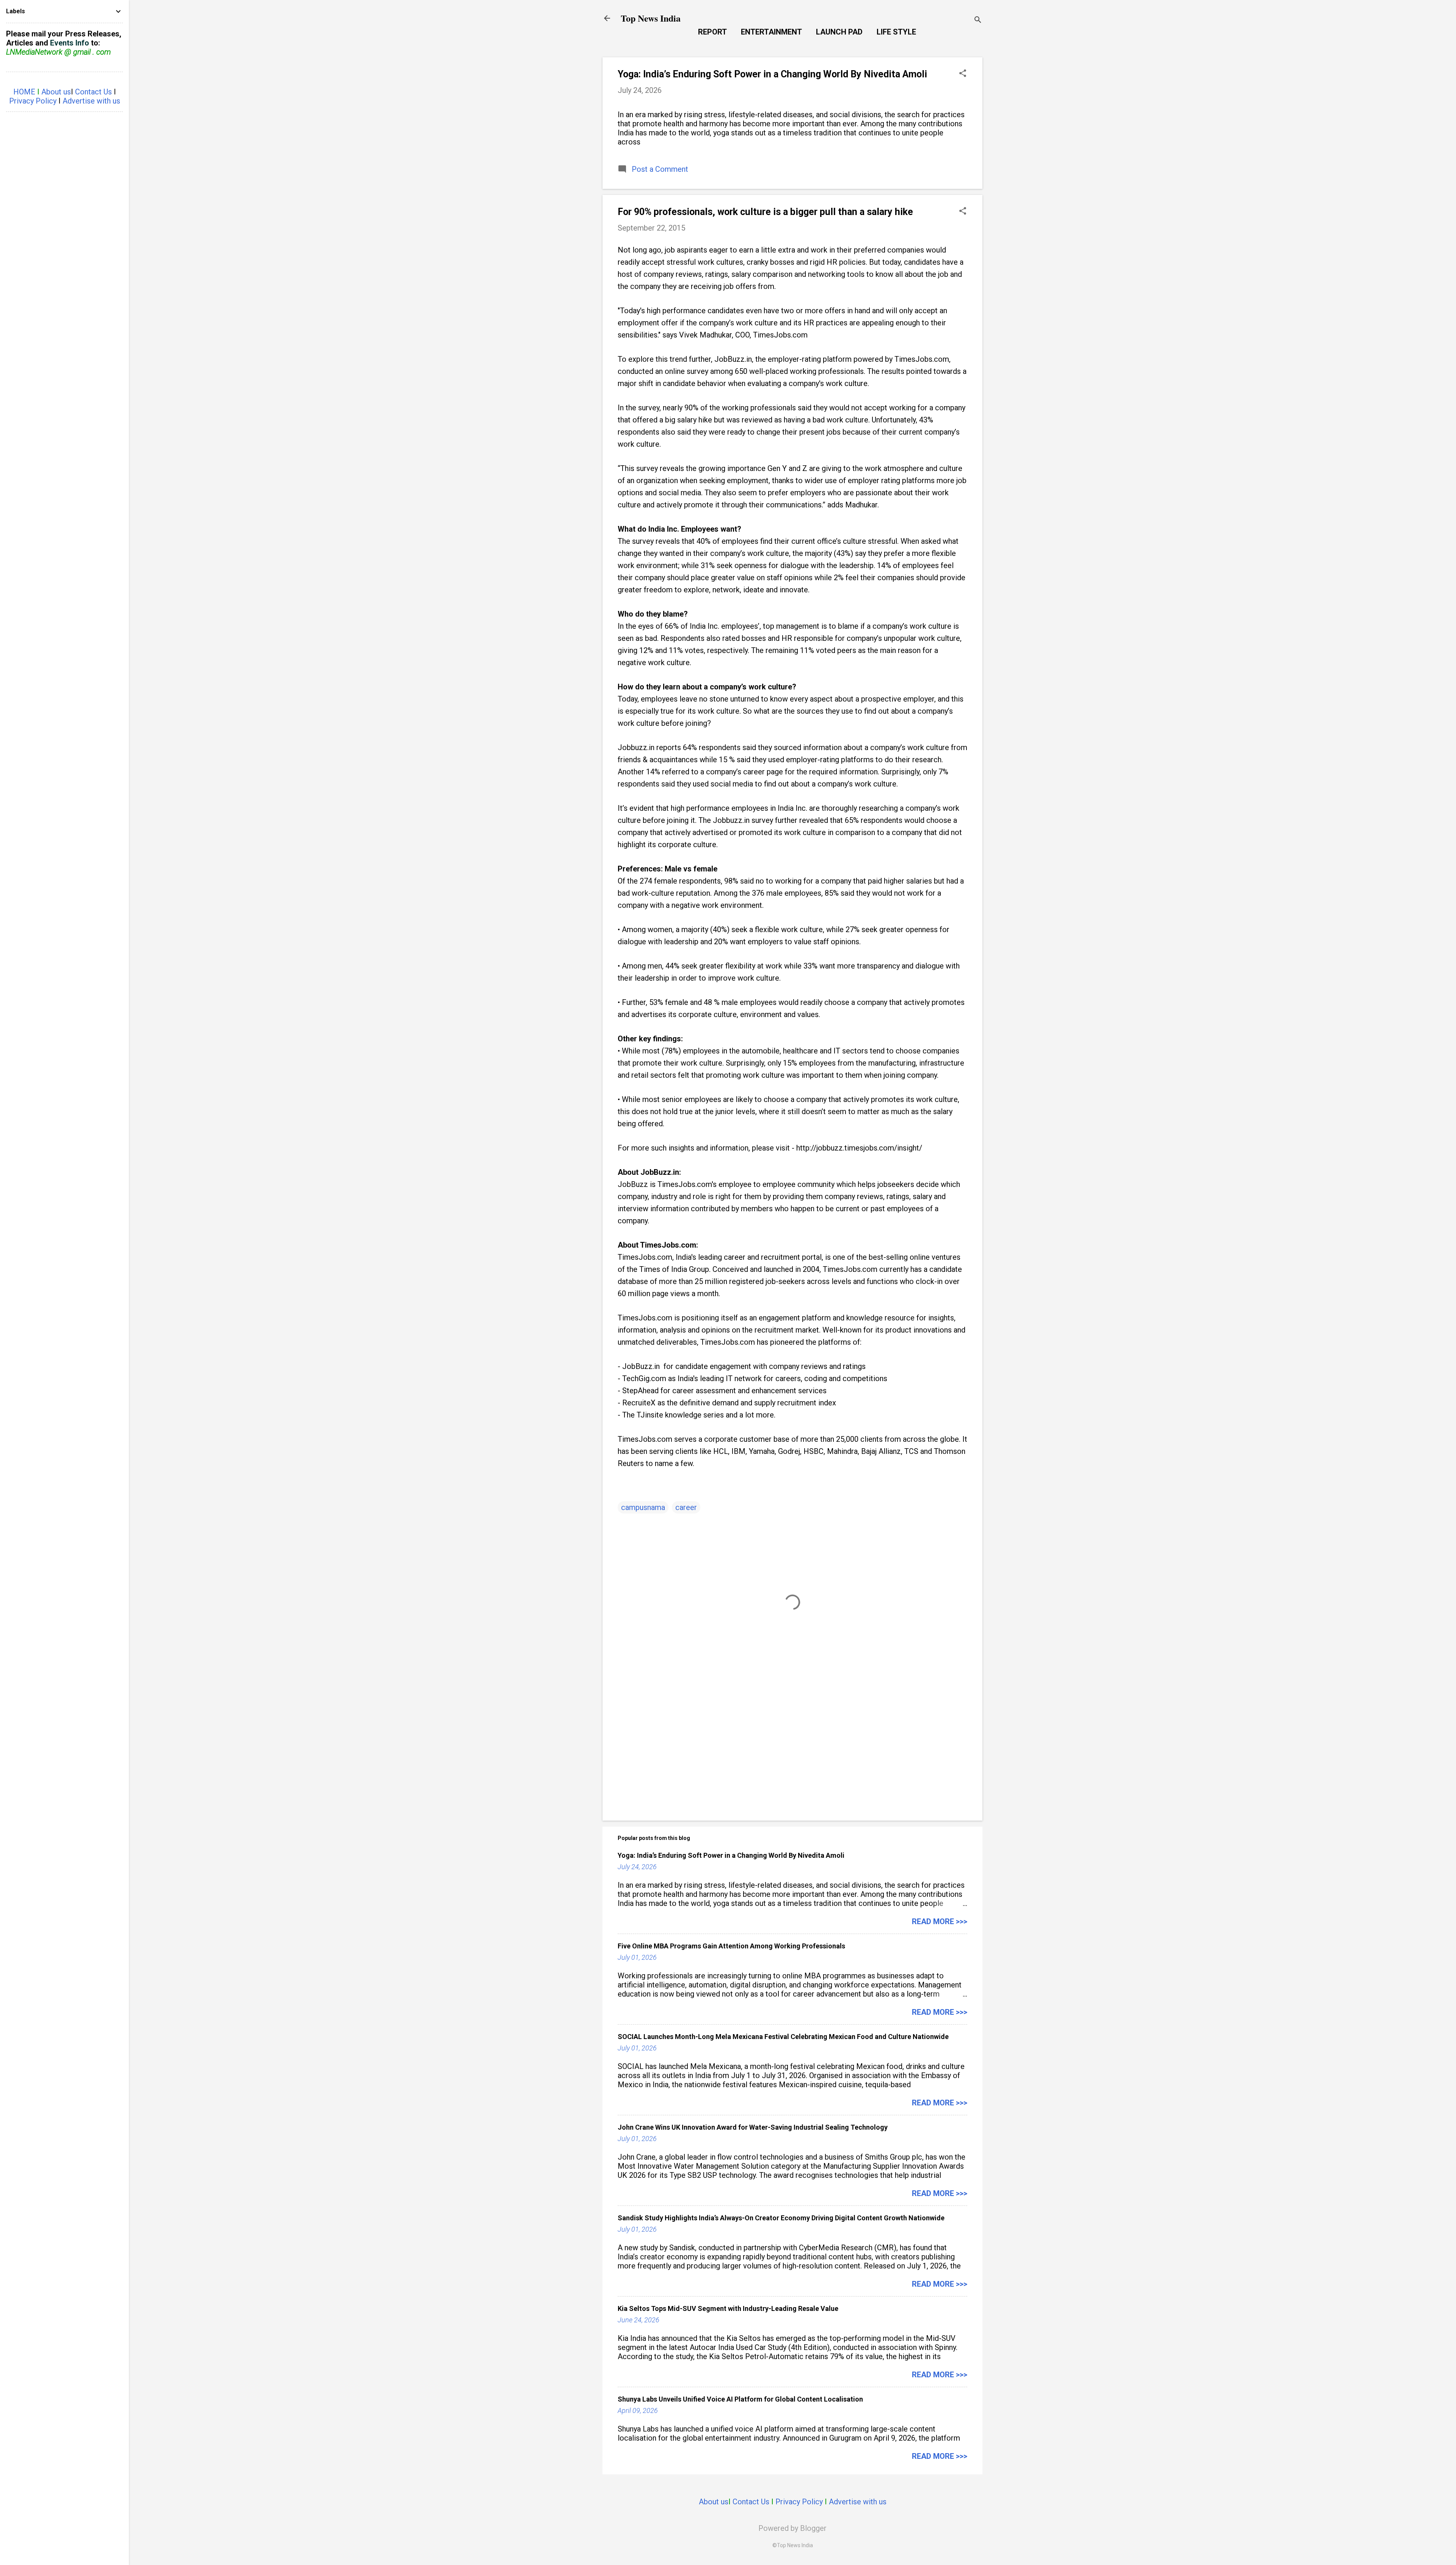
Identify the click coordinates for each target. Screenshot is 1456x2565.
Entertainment (771, 32)
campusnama (643, 1507)
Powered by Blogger (792, 2528)
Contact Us (751, 2502)
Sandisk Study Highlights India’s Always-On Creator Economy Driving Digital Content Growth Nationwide (781, 2218)
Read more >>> (940, 1921)
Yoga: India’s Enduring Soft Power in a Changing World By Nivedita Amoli (772, 74)
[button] (963, 74)
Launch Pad (839, 32)
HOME (24, 92)
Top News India (651, 18)
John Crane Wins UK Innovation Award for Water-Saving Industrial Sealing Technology (753, 2127)
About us (714, 2502)
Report (712, 32)
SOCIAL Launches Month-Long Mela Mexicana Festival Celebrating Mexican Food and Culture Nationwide (783, 2037)
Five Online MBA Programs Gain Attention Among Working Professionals (731, 1946)
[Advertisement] (792, 1750)
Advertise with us (858, 2502)
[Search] (978, 21)
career (686, 1507)
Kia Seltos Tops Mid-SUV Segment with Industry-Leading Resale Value (728, 2308)
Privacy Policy (799, 2502)
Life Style (896, 32)
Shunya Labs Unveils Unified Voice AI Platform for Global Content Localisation (740, 2399)
